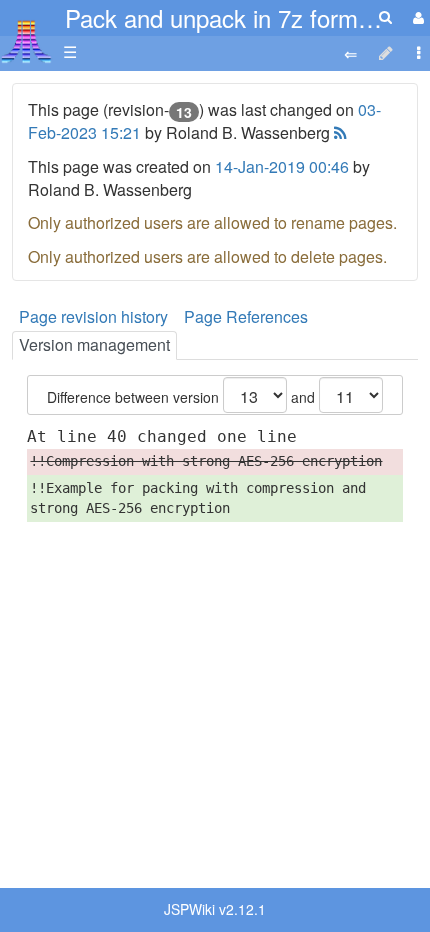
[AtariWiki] (26, 35)
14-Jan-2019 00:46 (282, 166)
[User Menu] (416, 17)
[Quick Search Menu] (385, 16)
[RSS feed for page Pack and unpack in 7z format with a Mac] (338, 132)
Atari (26, 41)
